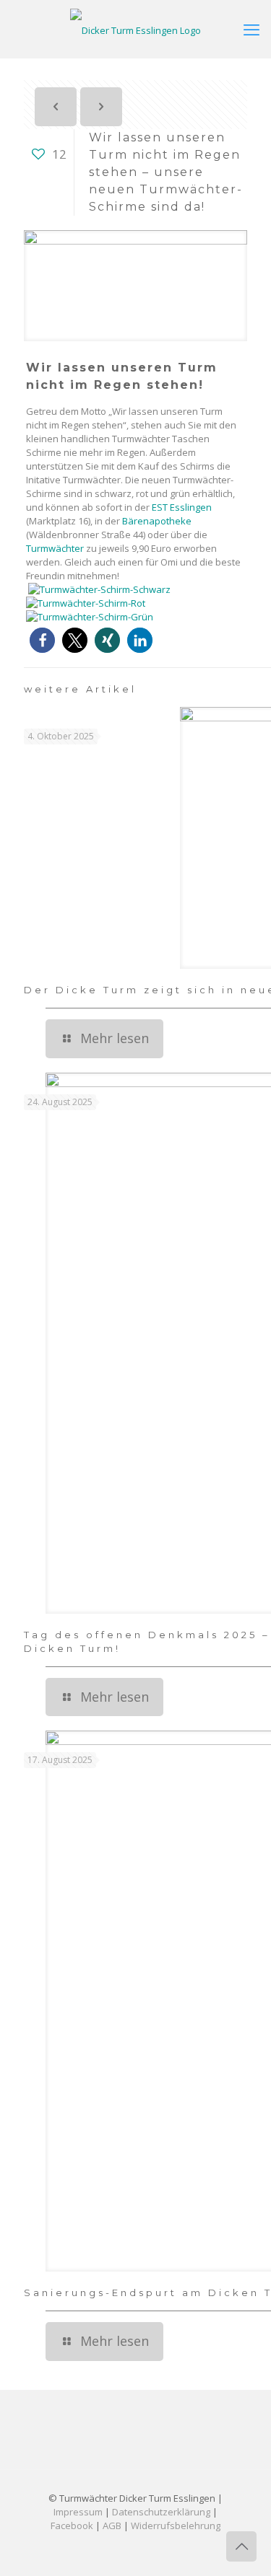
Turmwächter (55, 548)
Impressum (78, 2512)
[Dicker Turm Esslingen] (135, 29)
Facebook (72, 2526)
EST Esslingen (182, 507)
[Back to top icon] (241, 2546)
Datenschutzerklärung (161, 2512)
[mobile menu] (251, 29)
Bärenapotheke (157, 521)
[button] (42, 640)
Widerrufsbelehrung (176, 2526)
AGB (112, 2526)
